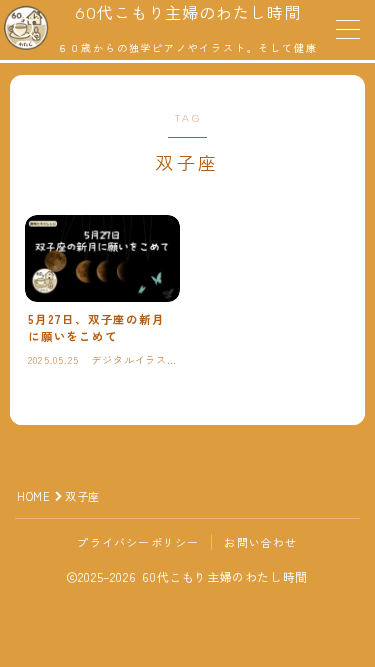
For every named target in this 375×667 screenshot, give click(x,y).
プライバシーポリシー (138, 542)
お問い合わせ (260, 542)
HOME (33, 496)
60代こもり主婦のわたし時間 (188, 14)
